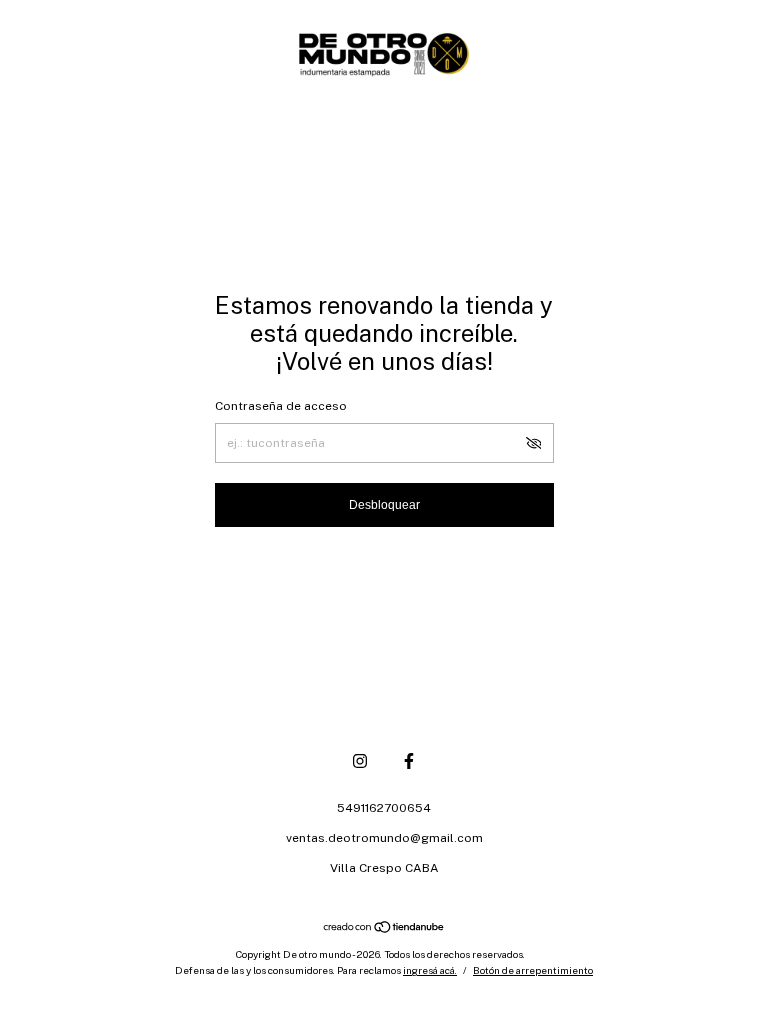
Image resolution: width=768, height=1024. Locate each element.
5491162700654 (384, 808)
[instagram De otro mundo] (360, 761)
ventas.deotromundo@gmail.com (384, 838)
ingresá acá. (430, 970)
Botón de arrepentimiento (533, 970)
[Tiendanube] (384, 929)
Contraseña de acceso (281, 406)
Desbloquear (384, 505)
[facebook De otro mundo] (409, 761)
